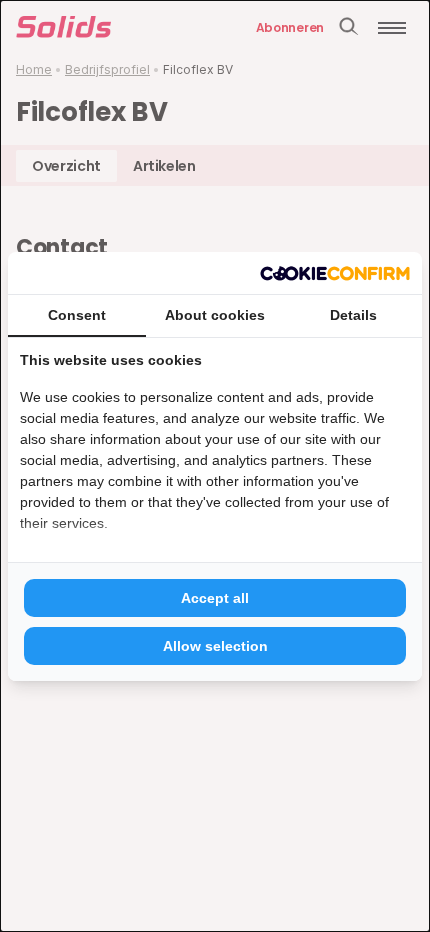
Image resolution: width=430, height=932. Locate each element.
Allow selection (215, 646)
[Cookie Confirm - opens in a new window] (335, 273)
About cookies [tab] (215, 315)
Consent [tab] (77, 315)
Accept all (215, 598)
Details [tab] (353, 315)
